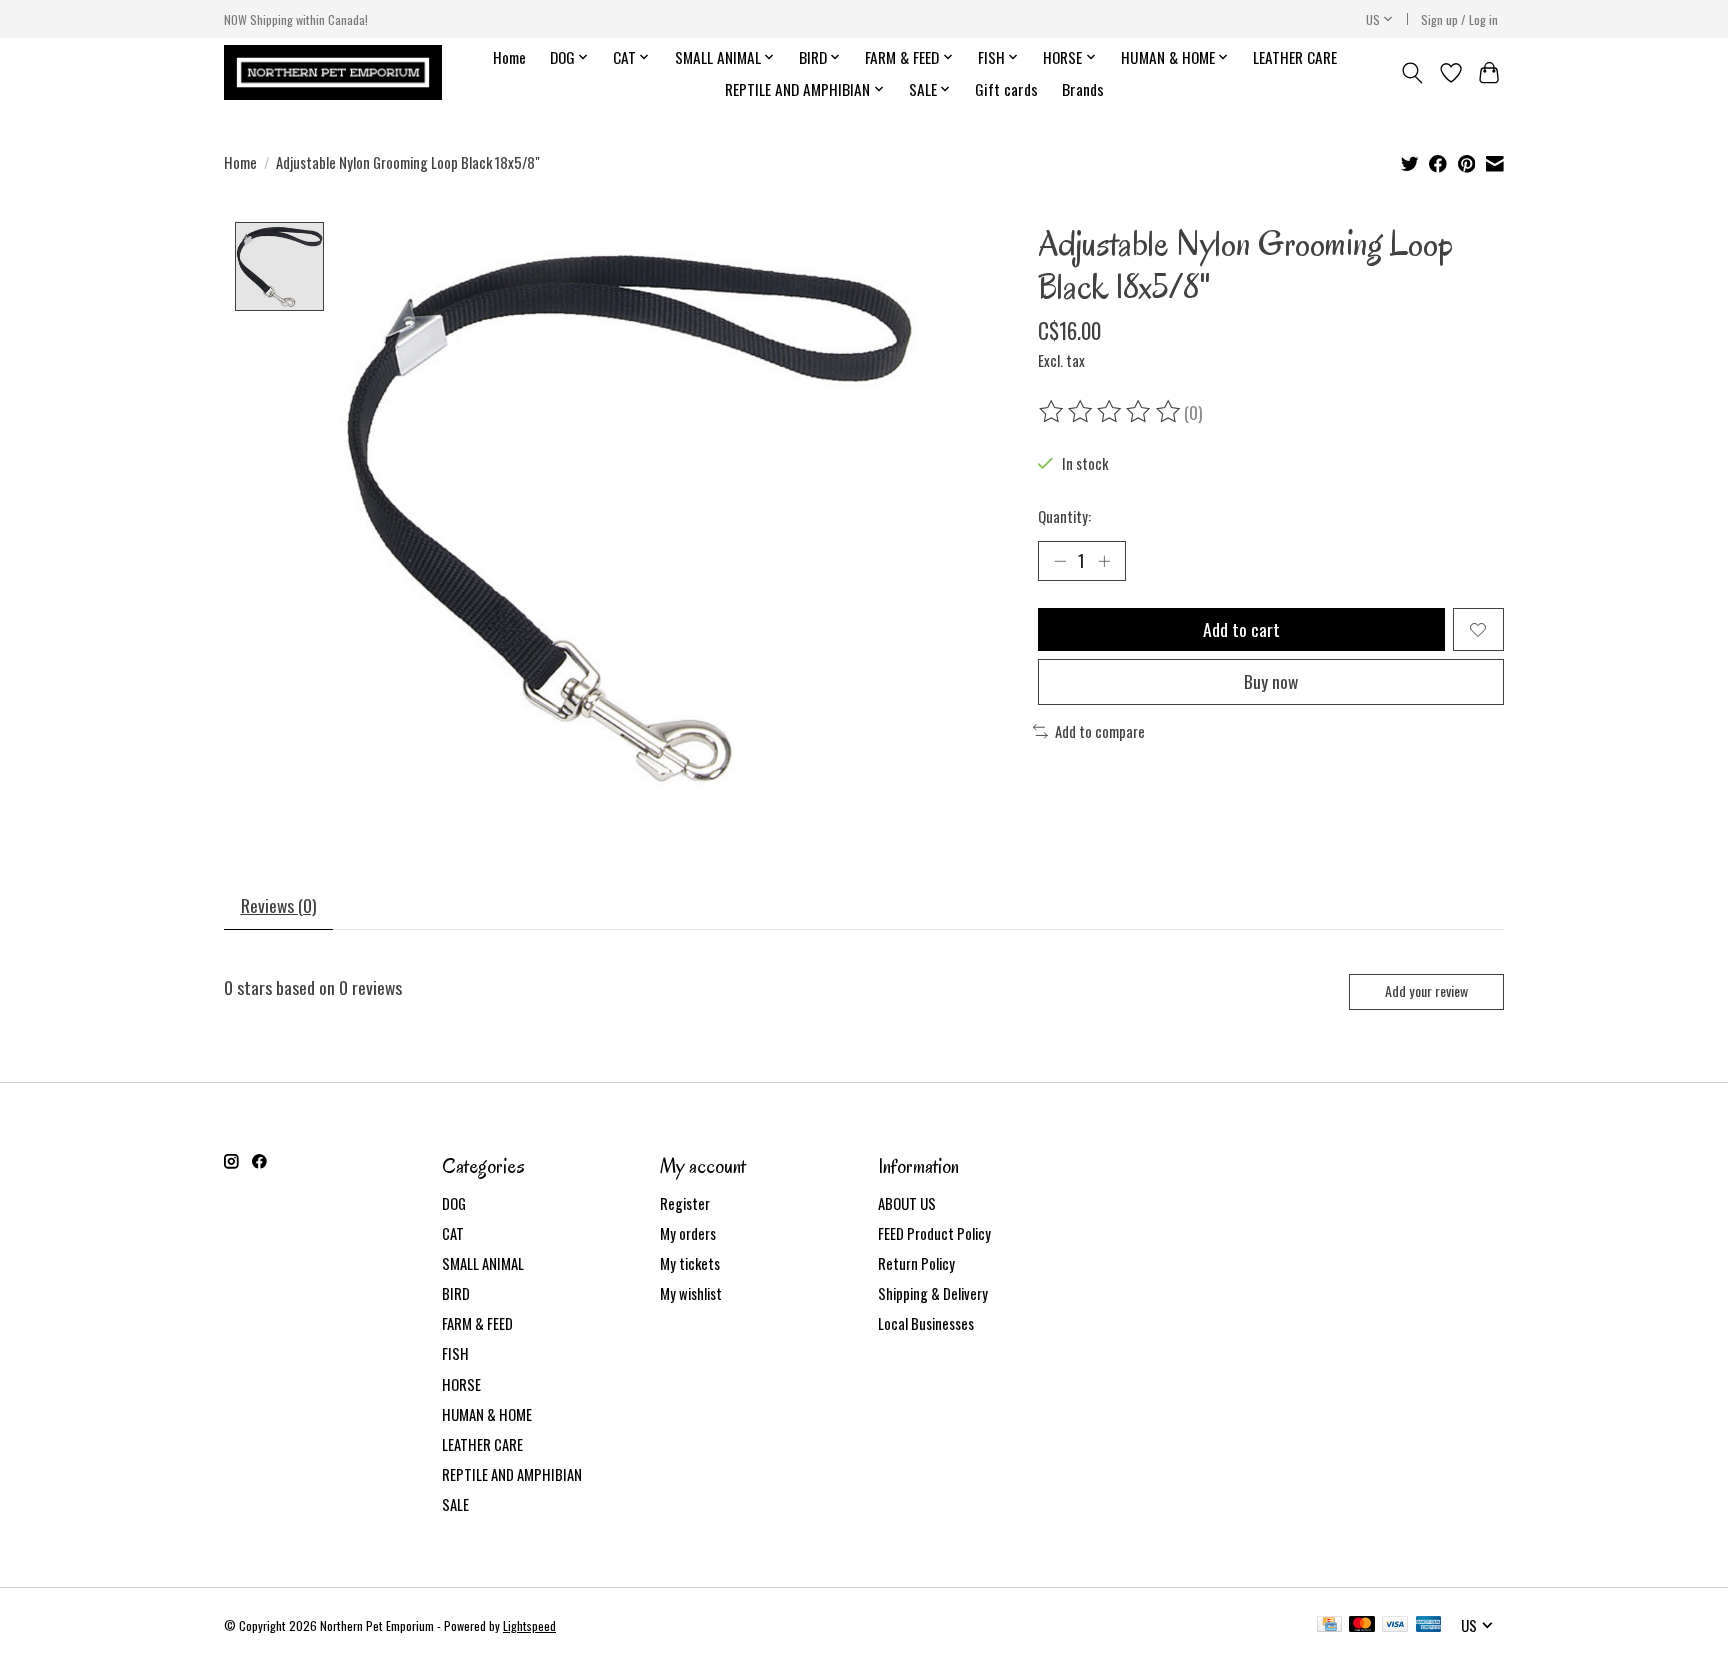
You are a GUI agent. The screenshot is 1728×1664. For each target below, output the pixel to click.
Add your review (1426, 990)
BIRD (456, 1293)
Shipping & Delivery (933, 1293)
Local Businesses (926, 1323)
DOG (454, 1203)
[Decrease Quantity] (1060, 561)
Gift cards (1006, 89)
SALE (455, 1504)
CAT (453, 1233)
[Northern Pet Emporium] (333, 72)
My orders (688, 1233)
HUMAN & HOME (487, 1414)
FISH (455, 1353)
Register (685, 1203)
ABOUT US (907, 1203)
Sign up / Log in (1459, 19)
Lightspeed (529, 1625)
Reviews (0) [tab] (279, 905)
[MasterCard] (1362, 1626)
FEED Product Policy (934, 1233)
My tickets (690, 1263)
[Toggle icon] (1412, 73)
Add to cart (1241, 629)
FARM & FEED (477, 1323)
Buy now (1271, 681)
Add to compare (1100, 731)
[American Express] (1429, 1626)
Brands (1083, 89)
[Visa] (1395, 1626)
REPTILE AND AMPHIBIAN (512, 1474)
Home (509, 57)
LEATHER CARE (1295, 57)
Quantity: (1064, 516)
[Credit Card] (1329, 1626)
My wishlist (691, 1293)
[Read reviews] (1111, 412)
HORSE (461, 1384)
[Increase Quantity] (1104, 561)
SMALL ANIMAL (483, 1263)
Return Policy (916, 1263)
